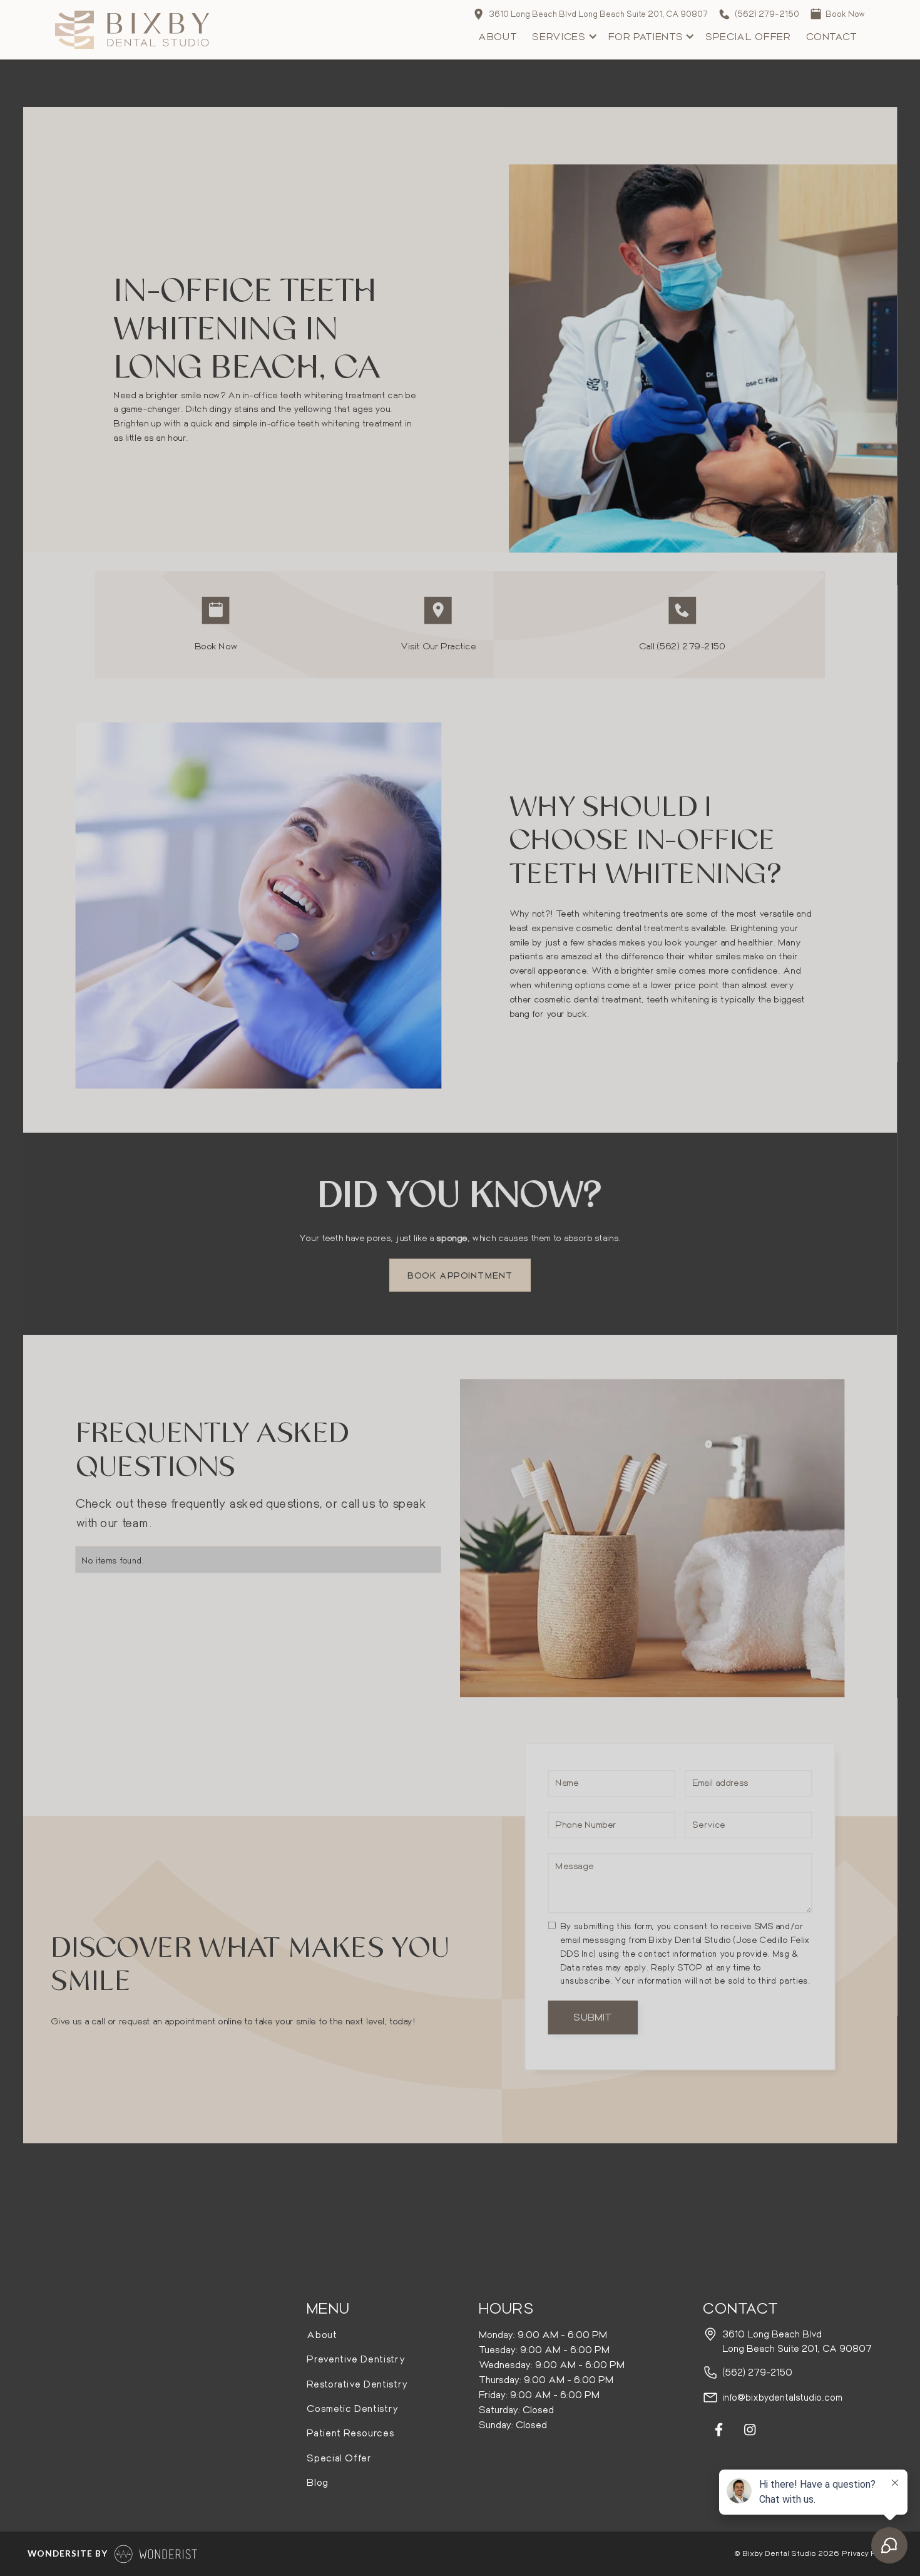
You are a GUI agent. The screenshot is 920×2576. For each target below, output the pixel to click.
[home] (132, 30)
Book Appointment (460, 1275)
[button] (562, 37)
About (498, 36)
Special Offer (748, 36)
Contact (832, 36)
